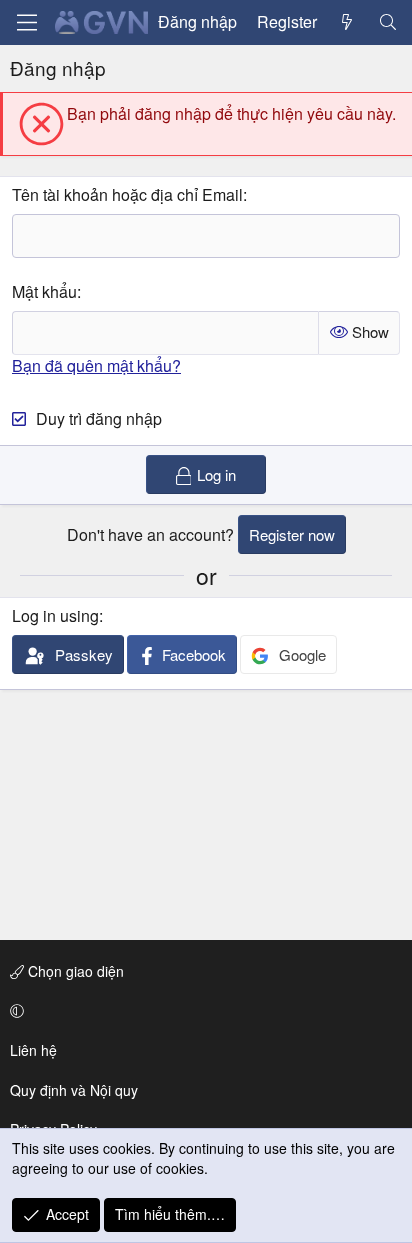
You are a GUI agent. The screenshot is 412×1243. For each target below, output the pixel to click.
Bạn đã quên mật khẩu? (96, 365)
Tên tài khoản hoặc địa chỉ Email (127, 194)
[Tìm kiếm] (387, 22)
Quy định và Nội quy (74, 1090)
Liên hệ (33, 1050)
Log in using (55, 615)
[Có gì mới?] (347, 22)
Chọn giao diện (74, 971)
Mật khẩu (44, 291)
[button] (202, 1011)
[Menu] (27, 22)
